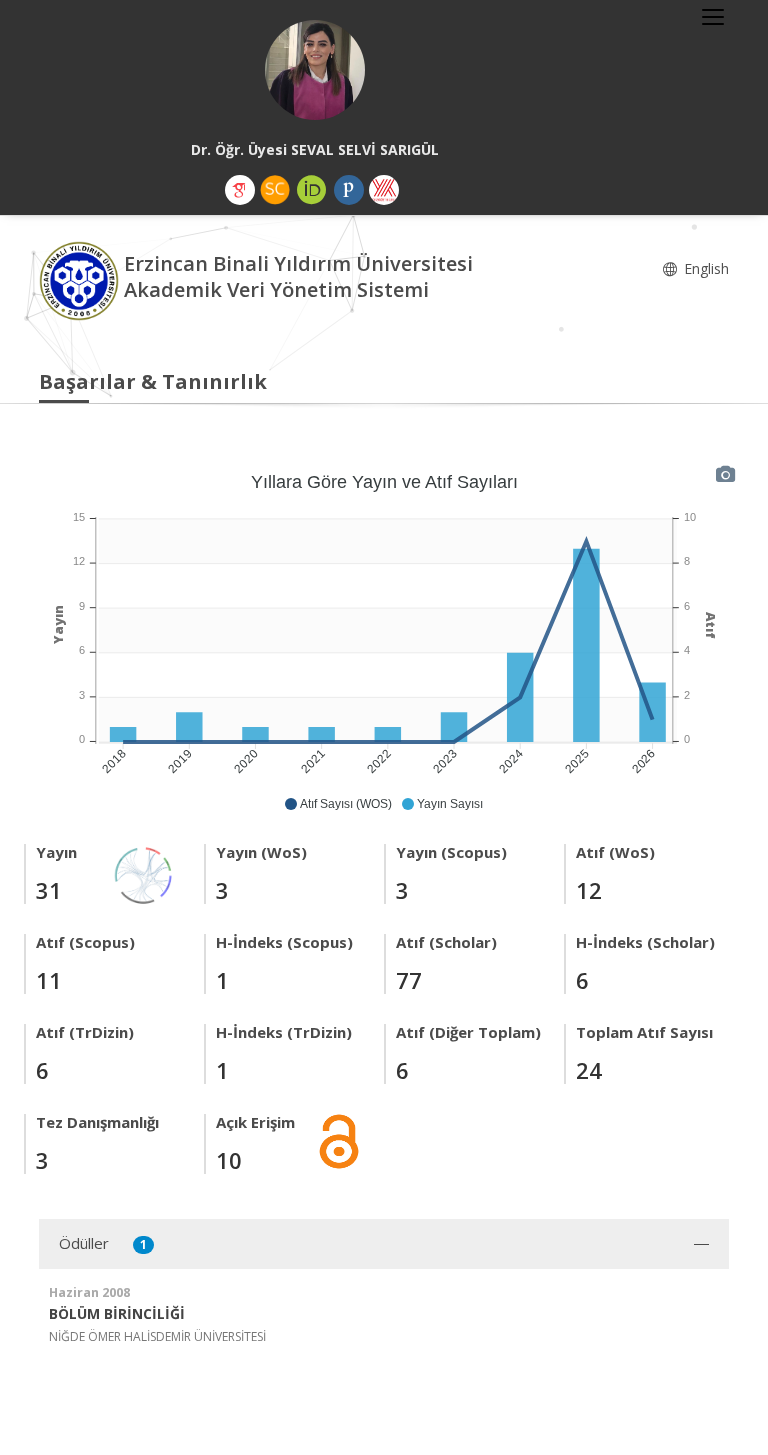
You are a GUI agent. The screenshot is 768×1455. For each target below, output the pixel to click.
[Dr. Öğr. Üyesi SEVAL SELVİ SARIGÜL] (315, 70)
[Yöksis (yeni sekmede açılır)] (384, 190)
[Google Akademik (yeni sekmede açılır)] (240, 190)
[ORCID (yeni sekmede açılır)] (312, 190)
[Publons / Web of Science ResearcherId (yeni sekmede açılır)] (349, 190)
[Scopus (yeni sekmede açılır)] (275, 190)
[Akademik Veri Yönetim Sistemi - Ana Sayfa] (81, 279)
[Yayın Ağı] (144, 873)
